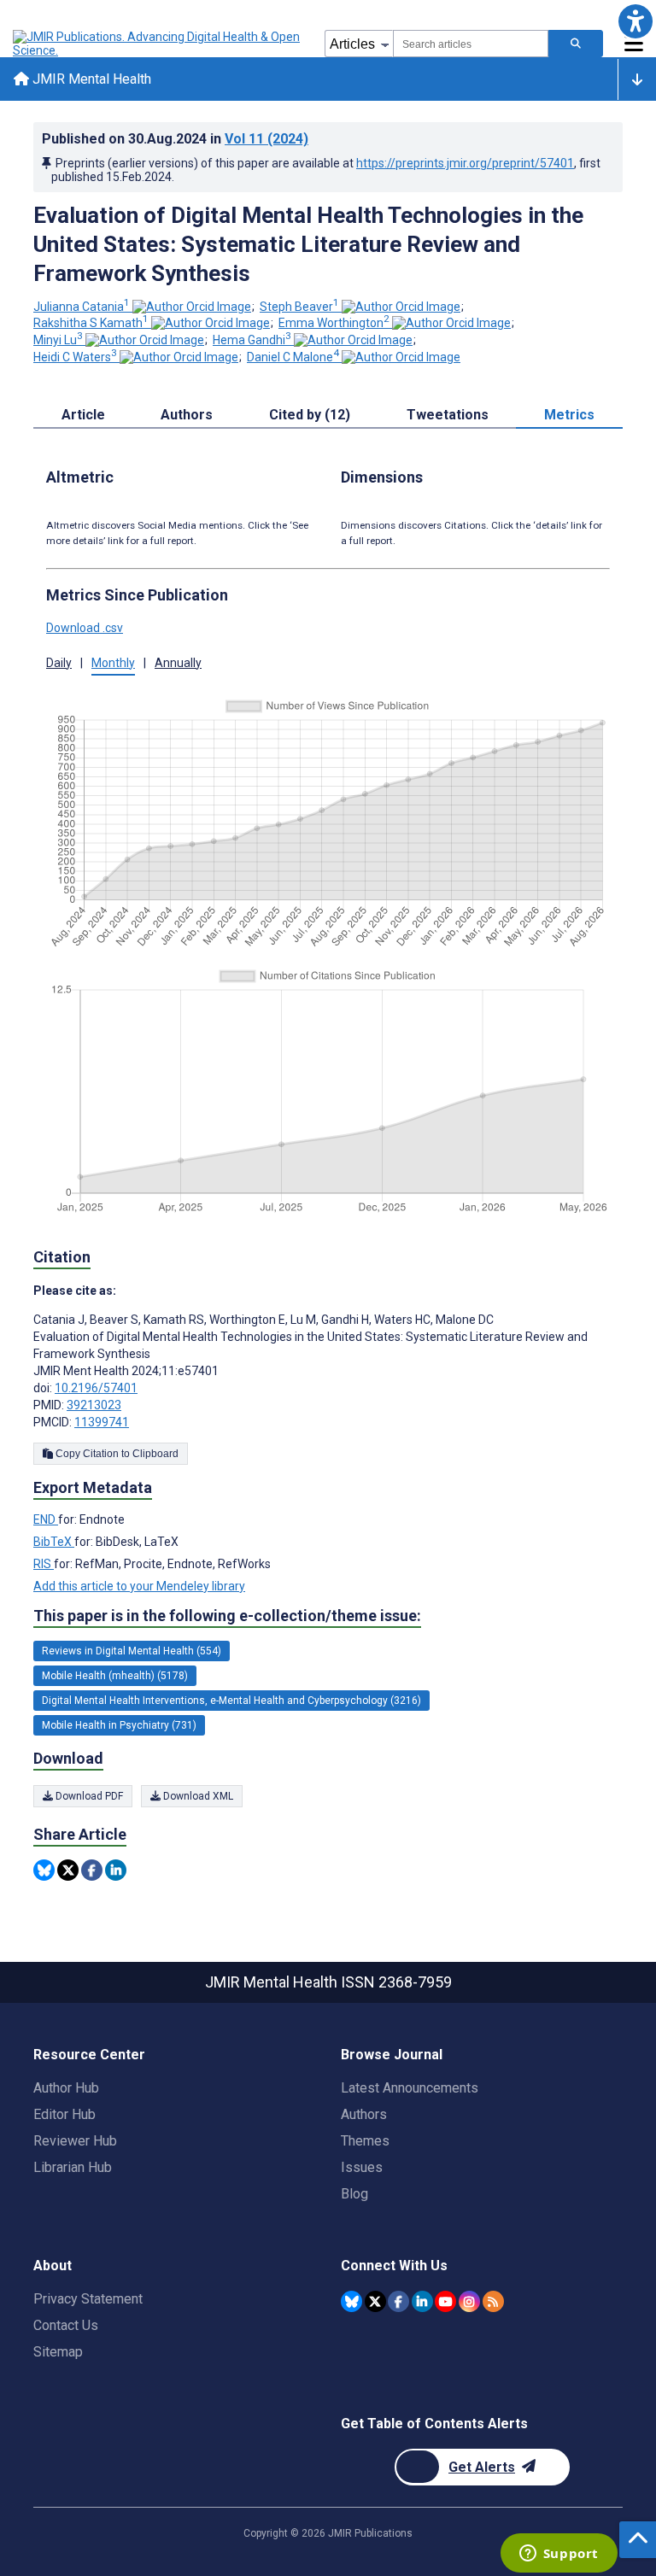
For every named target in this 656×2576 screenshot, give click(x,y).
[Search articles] (576, 44)
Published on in (175, 139)
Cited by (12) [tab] (310, 415)
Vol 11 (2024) (266, 139)
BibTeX (54, 1542)
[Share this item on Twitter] (68, 1870)
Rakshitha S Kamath (91, 323)
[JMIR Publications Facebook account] (398, 2301)
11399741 (102, 1422)
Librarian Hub (73, 2167)
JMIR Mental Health (90, 79)
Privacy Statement (88, 2299)
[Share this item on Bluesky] (44, 1870)
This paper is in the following (227, 1616)
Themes (365, 2141)
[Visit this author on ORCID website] (192, 307)
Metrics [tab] (569, 415)
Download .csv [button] (85, 628)
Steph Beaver (299, 307)
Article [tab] (83, 415)
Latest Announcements (410, 2088)
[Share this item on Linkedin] (116, 1870)
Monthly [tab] (113, 663)
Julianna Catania (82, 307)
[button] (635, 21)
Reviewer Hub (75, 2141)
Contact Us (66, 2325)
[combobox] (471, 44)
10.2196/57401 (96, 1388)
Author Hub (66, 2088)
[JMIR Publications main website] (158, 44)
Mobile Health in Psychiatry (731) (119, 1725)
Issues (362, 2167)
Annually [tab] (178, 663)
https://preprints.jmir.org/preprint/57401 (465, 163)
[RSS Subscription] (493, 2301)
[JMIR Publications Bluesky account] (351, 2301)
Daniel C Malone (293, 357)
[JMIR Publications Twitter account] (375, 2301)
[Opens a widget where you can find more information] (559, 2555)
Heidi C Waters (75, 357)
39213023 (94, 1405)
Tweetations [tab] (448, 415)
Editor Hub (64, 2114)
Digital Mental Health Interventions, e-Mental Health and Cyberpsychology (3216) (231, 1701)
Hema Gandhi (252, 340)
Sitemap (58, 2352)
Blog (354, 2194)
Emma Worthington (334, 323)
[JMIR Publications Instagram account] (469, 2301)
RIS (44, 1564)
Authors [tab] (187, 415)
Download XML (197, 1796)
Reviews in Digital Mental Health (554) (132, 1651)
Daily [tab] (59, 663)
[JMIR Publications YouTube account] (445, 2301)
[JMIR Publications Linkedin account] (422, 2301)
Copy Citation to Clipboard (116, 1454)
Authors (364, 2114)
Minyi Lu (58, 340)
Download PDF (88, 1796)
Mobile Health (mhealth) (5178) (115, 1676)
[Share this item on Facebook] (92, 1870)
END (46, 1519)
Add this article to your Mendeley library (139, 1586)
